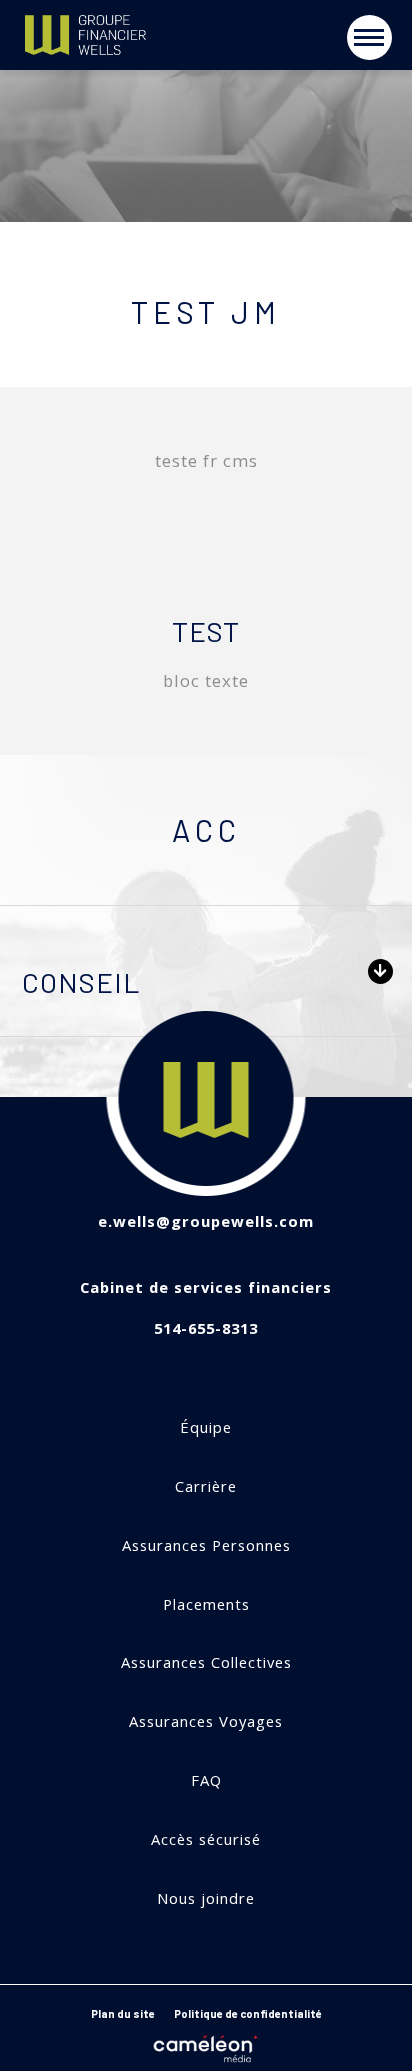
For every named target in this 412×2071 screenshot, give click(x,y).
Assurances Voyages (206, 1721)
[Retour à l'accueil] (125, 36)
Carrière (206, 1486)
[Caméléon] (206, 2044)
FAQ (206, 1780)
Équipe (206, 1427)
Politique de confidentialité (248, 2013)
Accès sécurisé (206, 1839)
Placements (206, 1604)
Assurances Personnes (206, 1545)
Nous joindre (206, 1898)
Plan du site (123, 2013)
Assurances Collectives (206, 1662)
